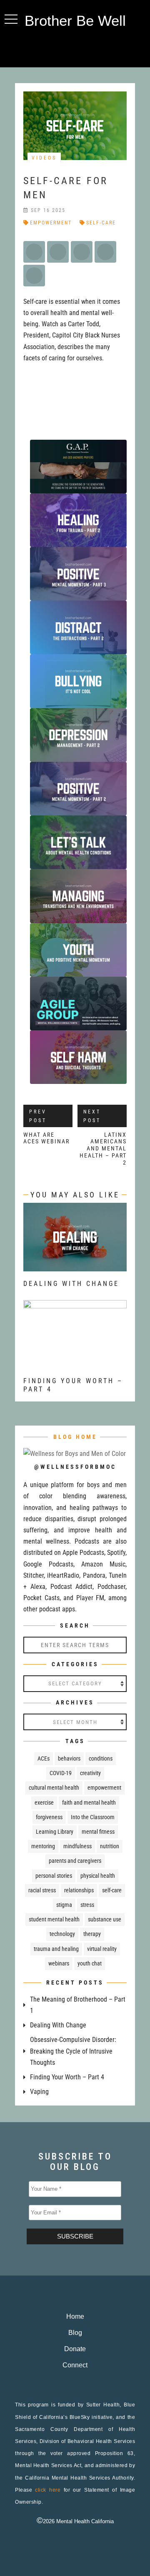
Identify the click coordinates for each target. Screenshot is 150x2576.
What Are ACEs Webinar (46, 1138)
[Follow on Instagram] (75, 48)
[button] (11, 19)
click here (48, 2490)
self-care (101, 223)
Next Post (92, 1116)
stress (87, 1905)
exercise (44, 1803)
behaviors (69, 1758)
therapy (92, 1934)
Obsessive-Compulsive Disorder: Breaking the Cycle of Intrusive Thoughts (73, 2051)
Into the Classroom (93, 1817)
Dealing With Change (71, 1284)
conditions (101, 1758)
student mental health (54, 1919)
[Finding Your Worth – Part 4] (75, 1363)
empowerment (51, 223)
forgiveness (49, 1817)
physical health (98, 1876)
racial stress (42, 1890)
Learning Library (55, 1832)
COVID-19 (61, 1773)
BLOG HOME (75, 1437)
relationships (79, 1890)
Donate (75, 2349)
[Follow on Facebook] (58, 48)
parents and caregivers (75, 1861)
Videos (44, 158)
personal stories (54, 1876)
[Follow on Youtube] (92, 48)
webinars (59, 1963)
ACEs (44, 1758)
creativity (90, 1773)
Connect (75, 2365)
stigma (64, 1905)
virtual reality (102, 1949)
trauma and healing (56, 1949)
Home (75, 2316)
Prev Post (38, 1116)
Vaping (39, 2092)
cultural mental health (54, 1788)
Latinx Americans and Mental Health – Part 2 (103, 1149)
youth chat (90, 1963)
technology (62, 1934)
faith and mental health (89, 1803)
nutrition (110, 1846)
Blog (75, 2333)
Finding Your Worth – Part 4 (67, 2077)
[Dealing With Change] (75, 1266)
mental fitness (98, 1832)
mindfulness (77, 1846)
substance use (105, 1919)
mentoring (43, 1846)
